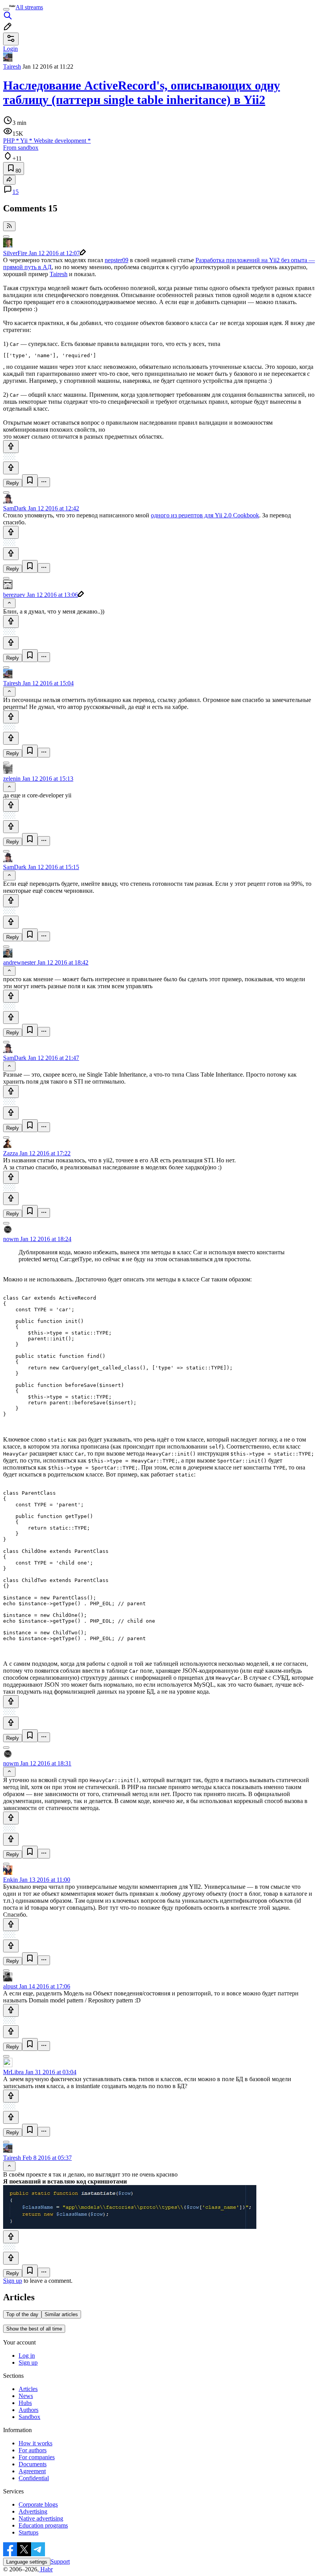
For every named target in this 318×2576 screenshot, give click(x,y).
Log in (27, 2356)
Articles (28, 2389)
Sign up (13, 2281)
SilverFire (15, 253)
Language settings (27, 2562)
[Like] (11, 447)
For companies (37, 2457)
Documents (33, 2464)
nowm (11, 1239)
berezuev (14, 595)
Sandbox (29, 2417)
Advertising (33, 2511)
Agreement (32, 2471)
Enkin (10, 1880)
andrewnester (19, 962)
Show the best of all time (34, 2329)
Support (60, 2561)
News (26, 2396)
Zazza (10, 1153)
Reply (13, 483)
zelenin (12, 779)
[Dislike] (11, 468)
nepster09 (117, 260)
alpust (10, 1986)
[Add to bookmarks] (30, 481)
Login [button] (10, 49)
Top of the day (22, 2314)
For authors (33, 2450)
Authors (29, 2410)
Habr (46, 2569)
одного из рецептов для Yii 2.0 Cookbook (205, 515)
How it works (35, 2443)
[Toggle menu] (6, 9)
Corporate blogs (38, 2504)
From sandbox (21, 148)
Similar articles (61, 2314)
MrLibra (13, 2072)
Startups (29, 2532)
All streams (29, 7)
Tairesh (12, 67)
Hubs (25, 2403)
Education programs (43, 2525)
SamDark (15, 508)
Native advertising (41, 2518)
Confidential (34, 2478)
